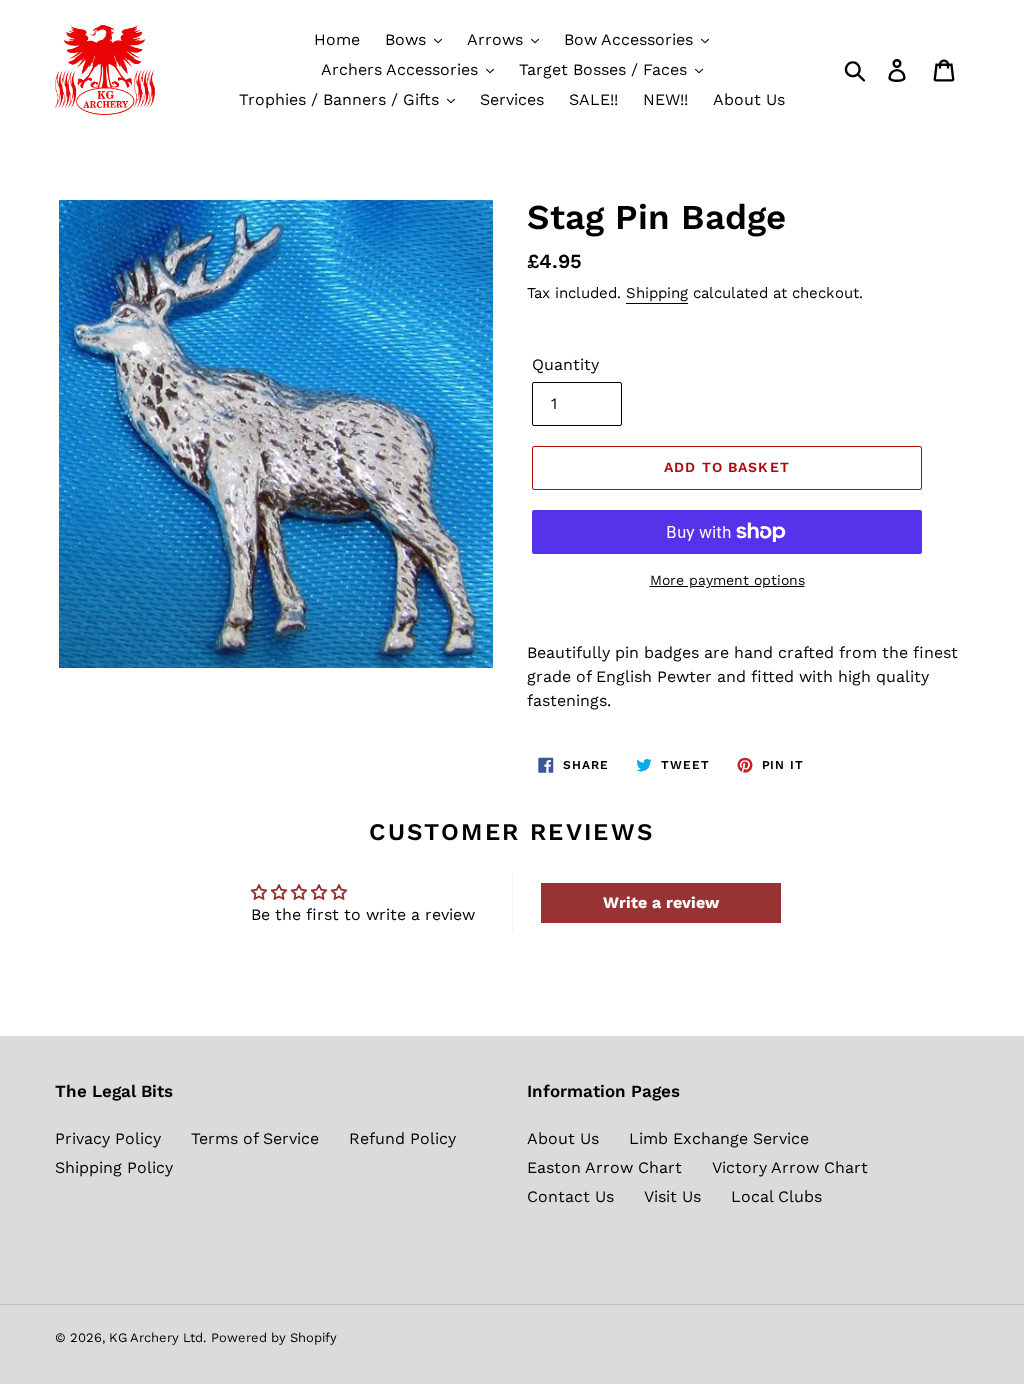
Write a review (661, 902)
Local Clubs (776, 1196)
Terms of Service (255, 1138)
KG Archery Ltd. (157, 1337)
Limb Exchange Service (719, 1138)
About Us (563, 1138)
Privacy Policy (108, 1138)
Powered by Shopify (274, 1337)
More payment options (727, 580)
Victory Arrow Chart (790, 1167)
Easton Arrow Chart (604, 1167)
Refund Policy (402, 1138)
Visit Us (672, 1196)
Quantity (565, 364)
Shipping (657, 293)
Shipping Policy (114, 1167)
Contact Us (570, 1196)
